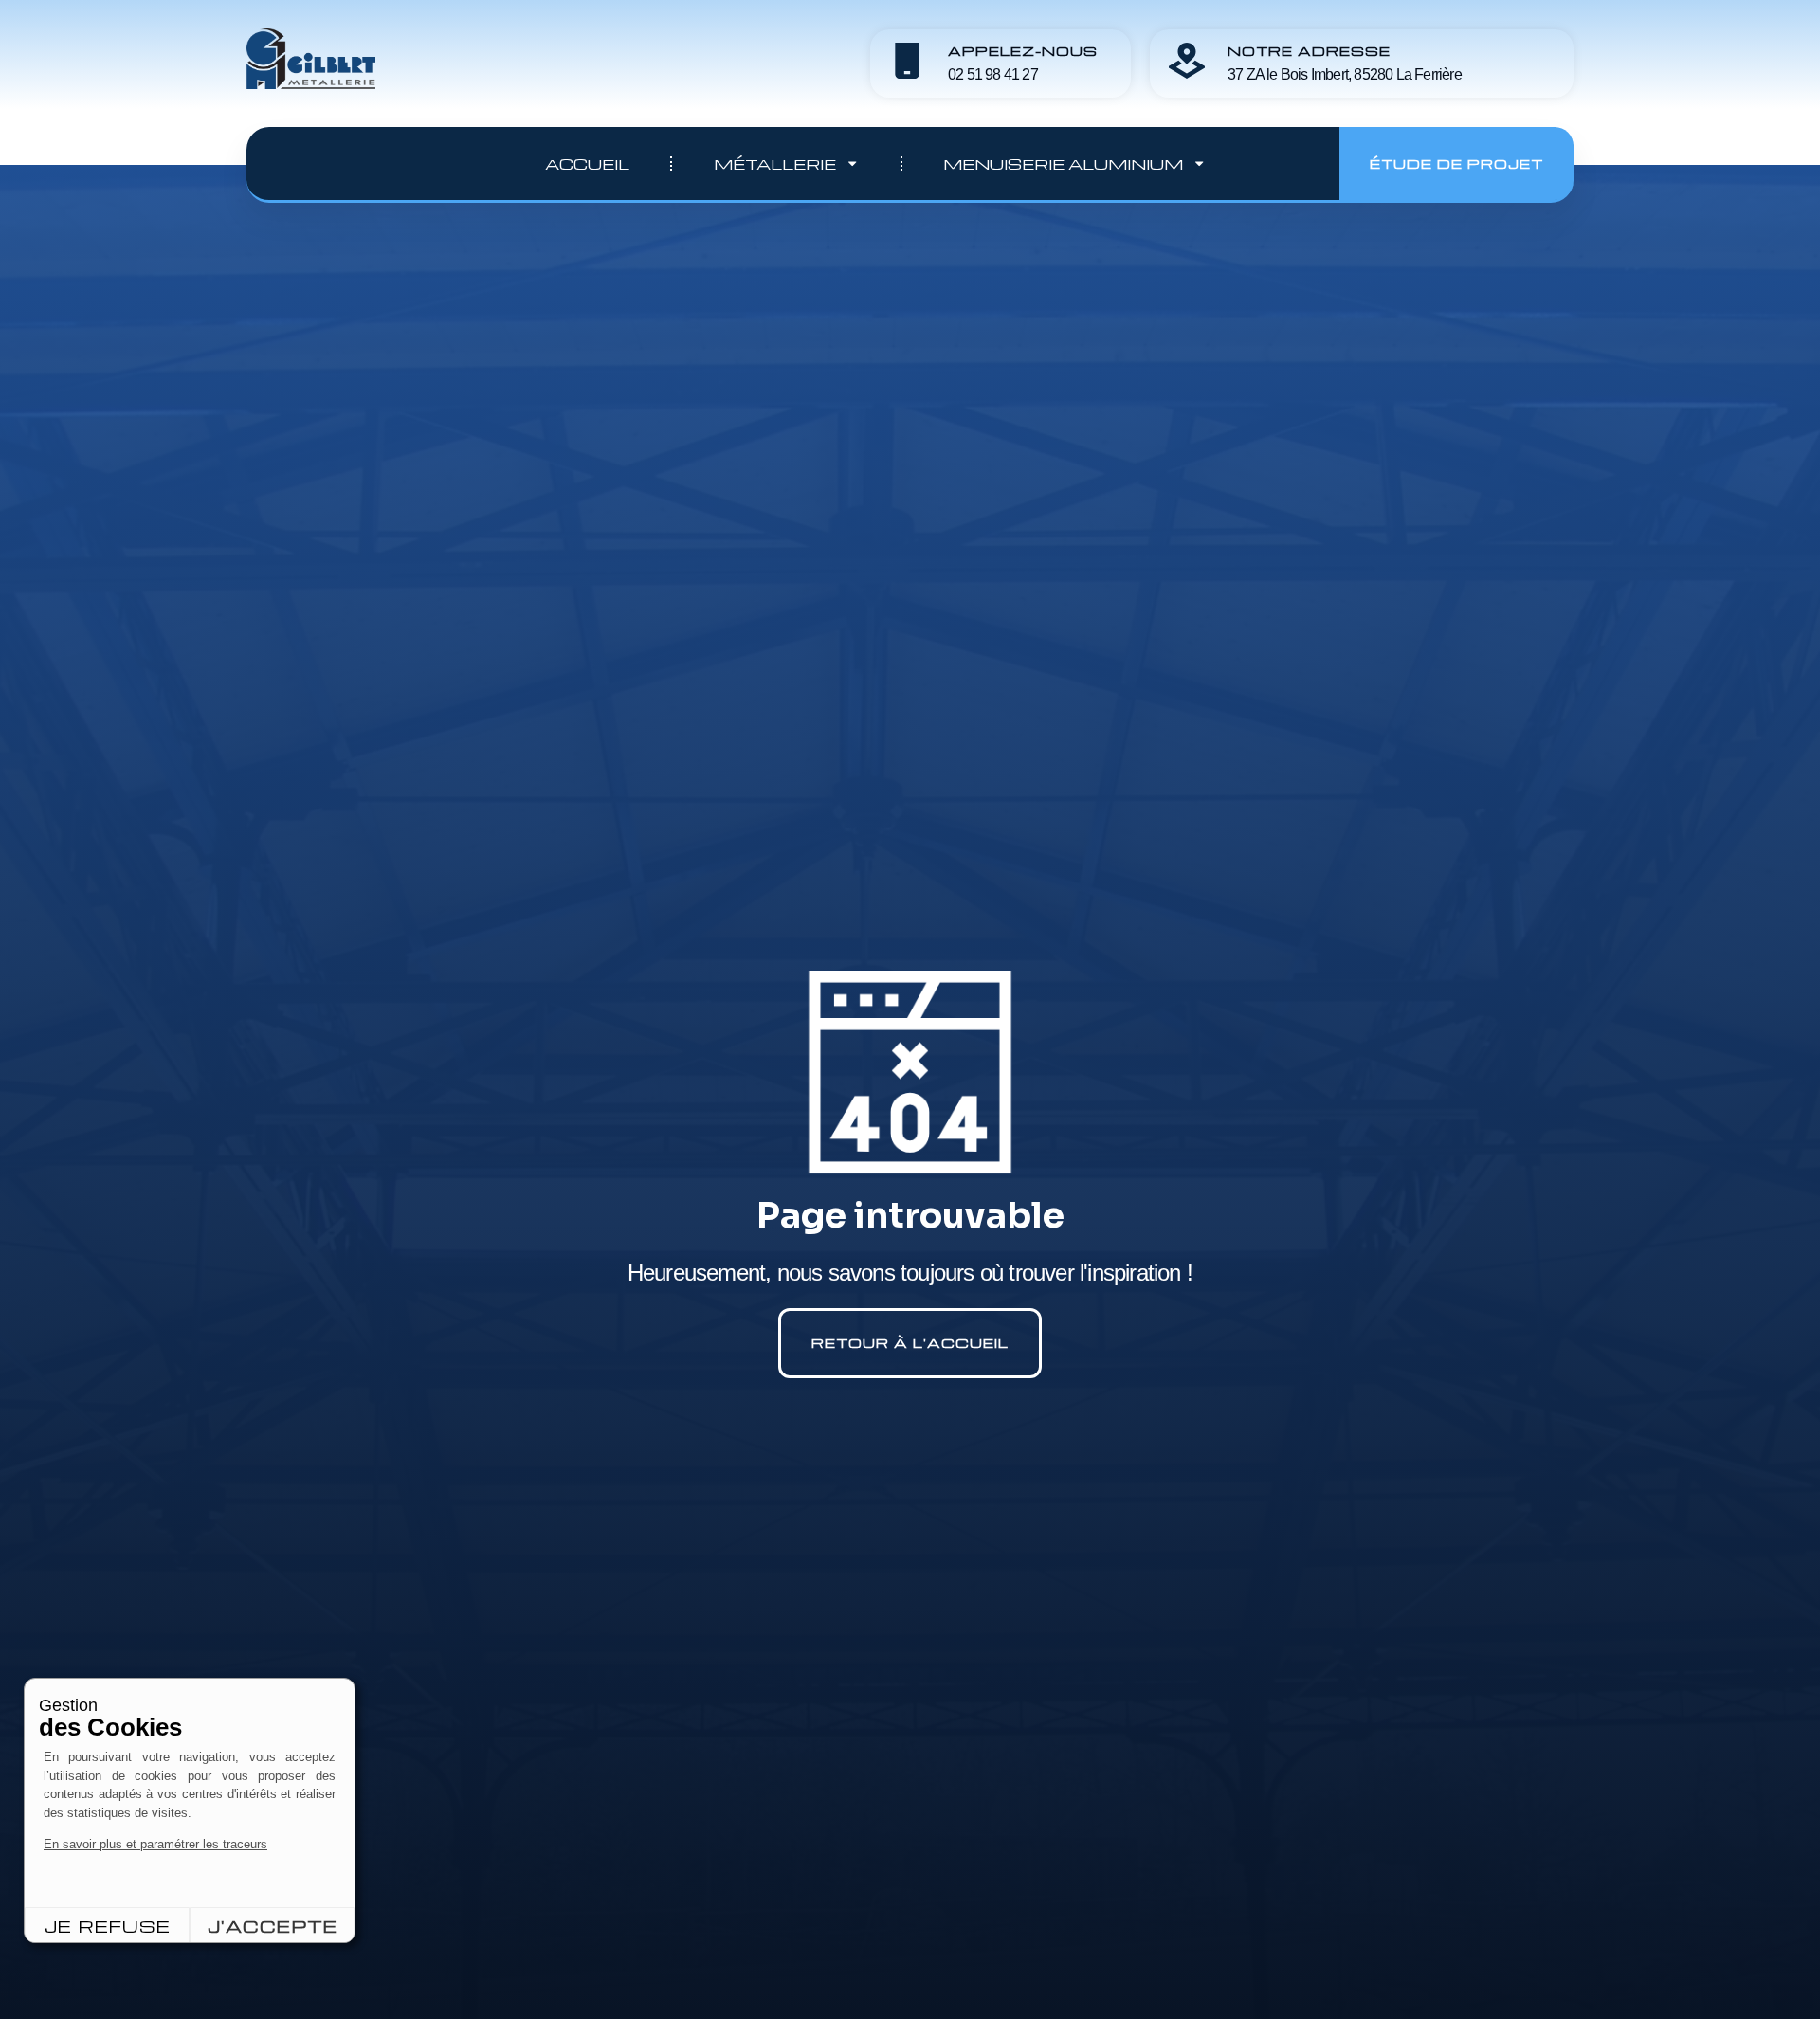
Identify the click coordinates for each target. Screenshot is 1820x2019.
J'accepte (273, 1926)
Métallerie (775, 164)
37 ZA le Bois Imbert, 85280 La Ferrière (1345, 74)
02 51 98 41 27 (993, 74)
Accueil (587, 164)
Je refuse (108, 1926)
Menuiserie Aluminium (1063, 164)
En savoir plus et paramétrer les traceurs (155, 1844)
